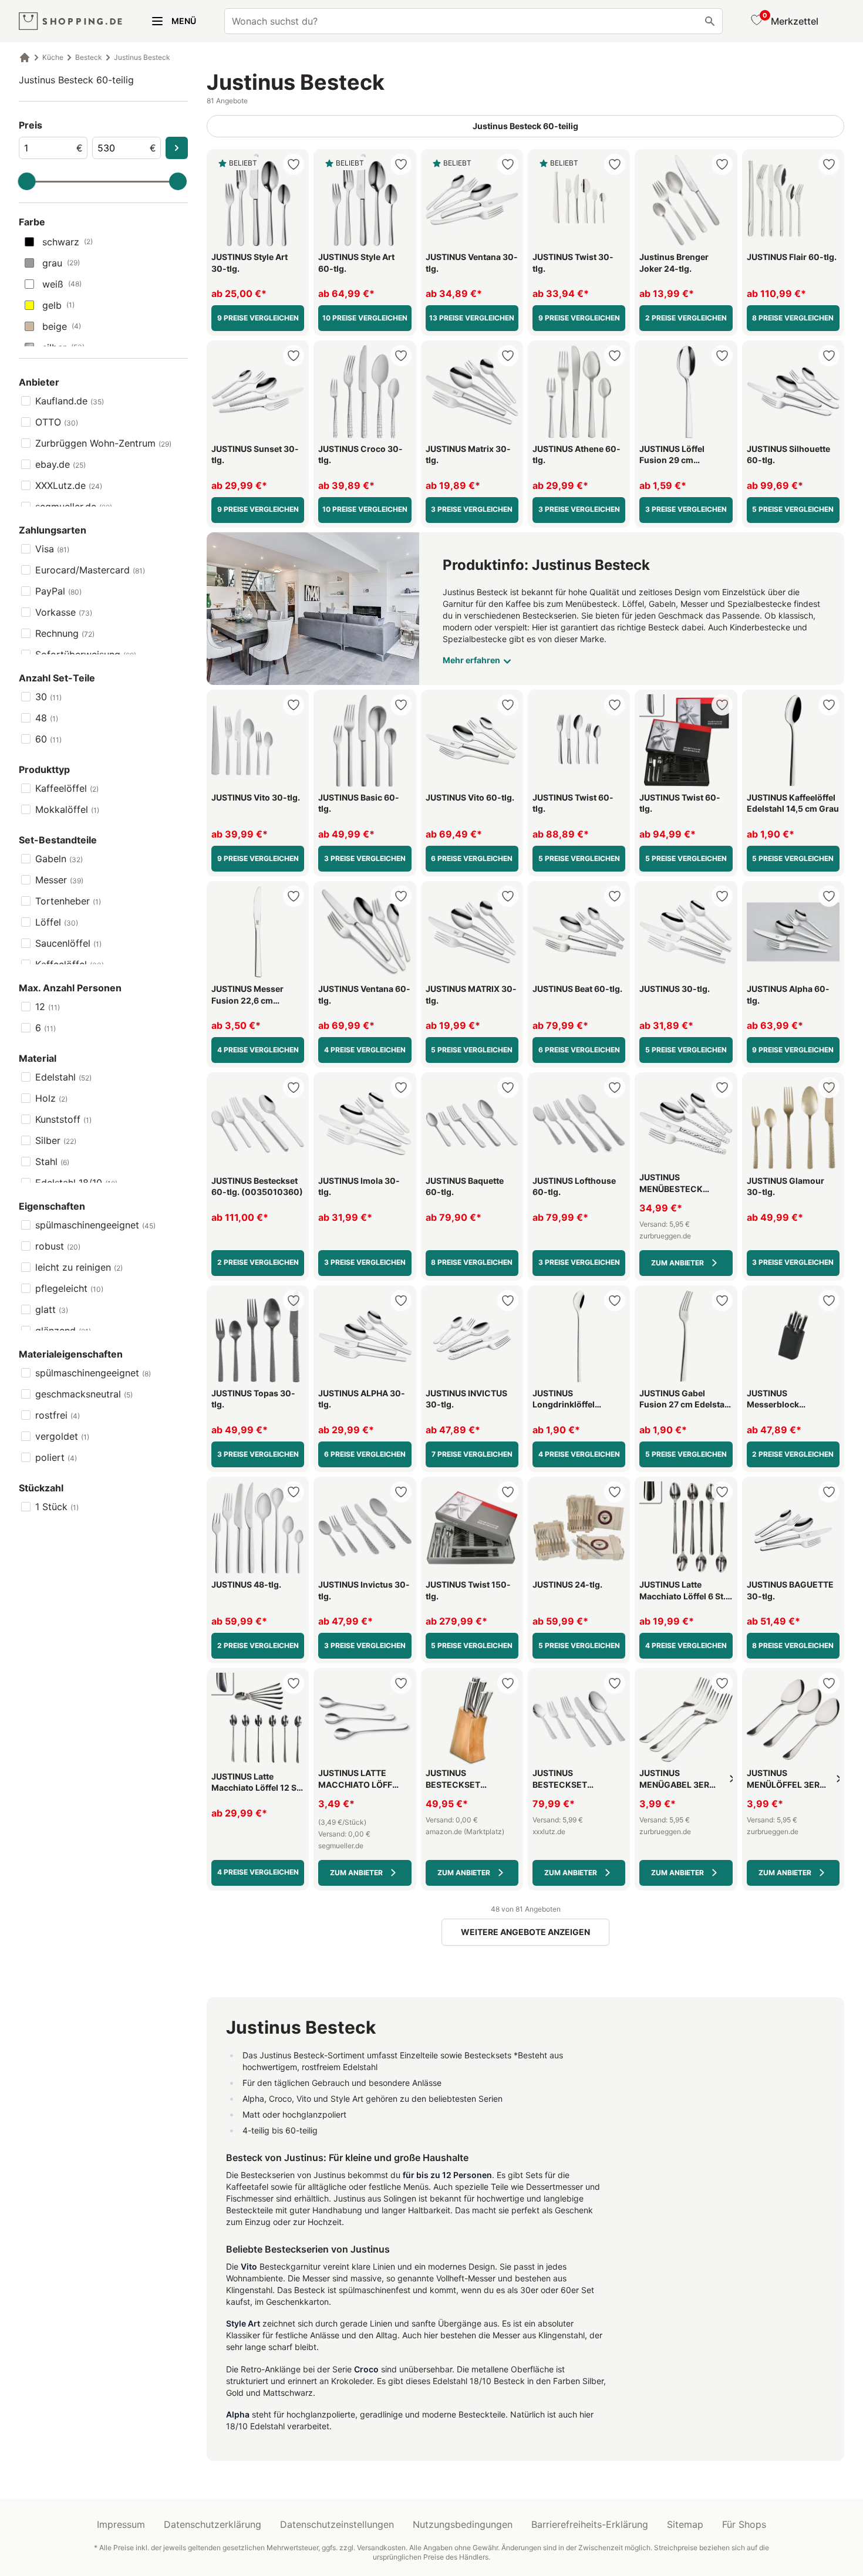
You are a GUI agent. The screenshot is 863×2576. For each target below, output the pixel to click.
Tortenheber (68, 901)
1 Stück (57, 1507)
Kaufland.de (70, 401)
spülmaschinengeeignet (95, 1225)
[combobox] (473, 21)
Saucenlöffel (68, 943)
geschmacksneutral (84, 1394)
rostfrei (58, 1415)
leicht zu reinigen (79, 1267)
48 (47, 718)
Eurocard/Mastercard (90, 570)
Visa (52, 549)
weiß (62, 284)
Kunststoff (63, 1119)
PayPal (58, 591)
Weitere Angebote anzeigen (525, 1932)
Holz (51, 1098)
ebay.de (60, 464)
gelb (58, 305)
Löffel (57, 922)
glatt (52, 1309)
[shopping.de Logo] (70, 21)
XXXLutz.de (69, 485)
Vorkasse (64, 612)
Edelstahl (63, 1077)
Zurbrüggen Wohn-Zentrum (103, 443)
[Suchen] (710, 21)
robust (58, 1246)
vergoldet (62, 1436)
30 (48, 697)
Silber (56, 1140)
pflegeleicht (69, 1288)
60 (48, 739)
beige (62, 326)
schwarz (68, 242)
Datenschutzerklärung (213, 2524)
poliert (56, 1457)
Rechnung (65, 633)
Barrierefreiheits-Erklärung (590, 2524)
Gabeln (59, 859)
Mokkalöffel (67, 809)
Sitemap (685, 2524)
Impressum (121, 2524)
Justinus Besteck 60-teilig (76, 80)
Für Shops (744, 2524)
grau (61, 263)
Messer (59, 880)
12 (48, 1007)
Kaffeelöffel (67, 788)
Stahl (52, 1162)
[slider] (27, 181)
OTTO (57, 422)
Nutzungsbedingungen (463, 2524)
